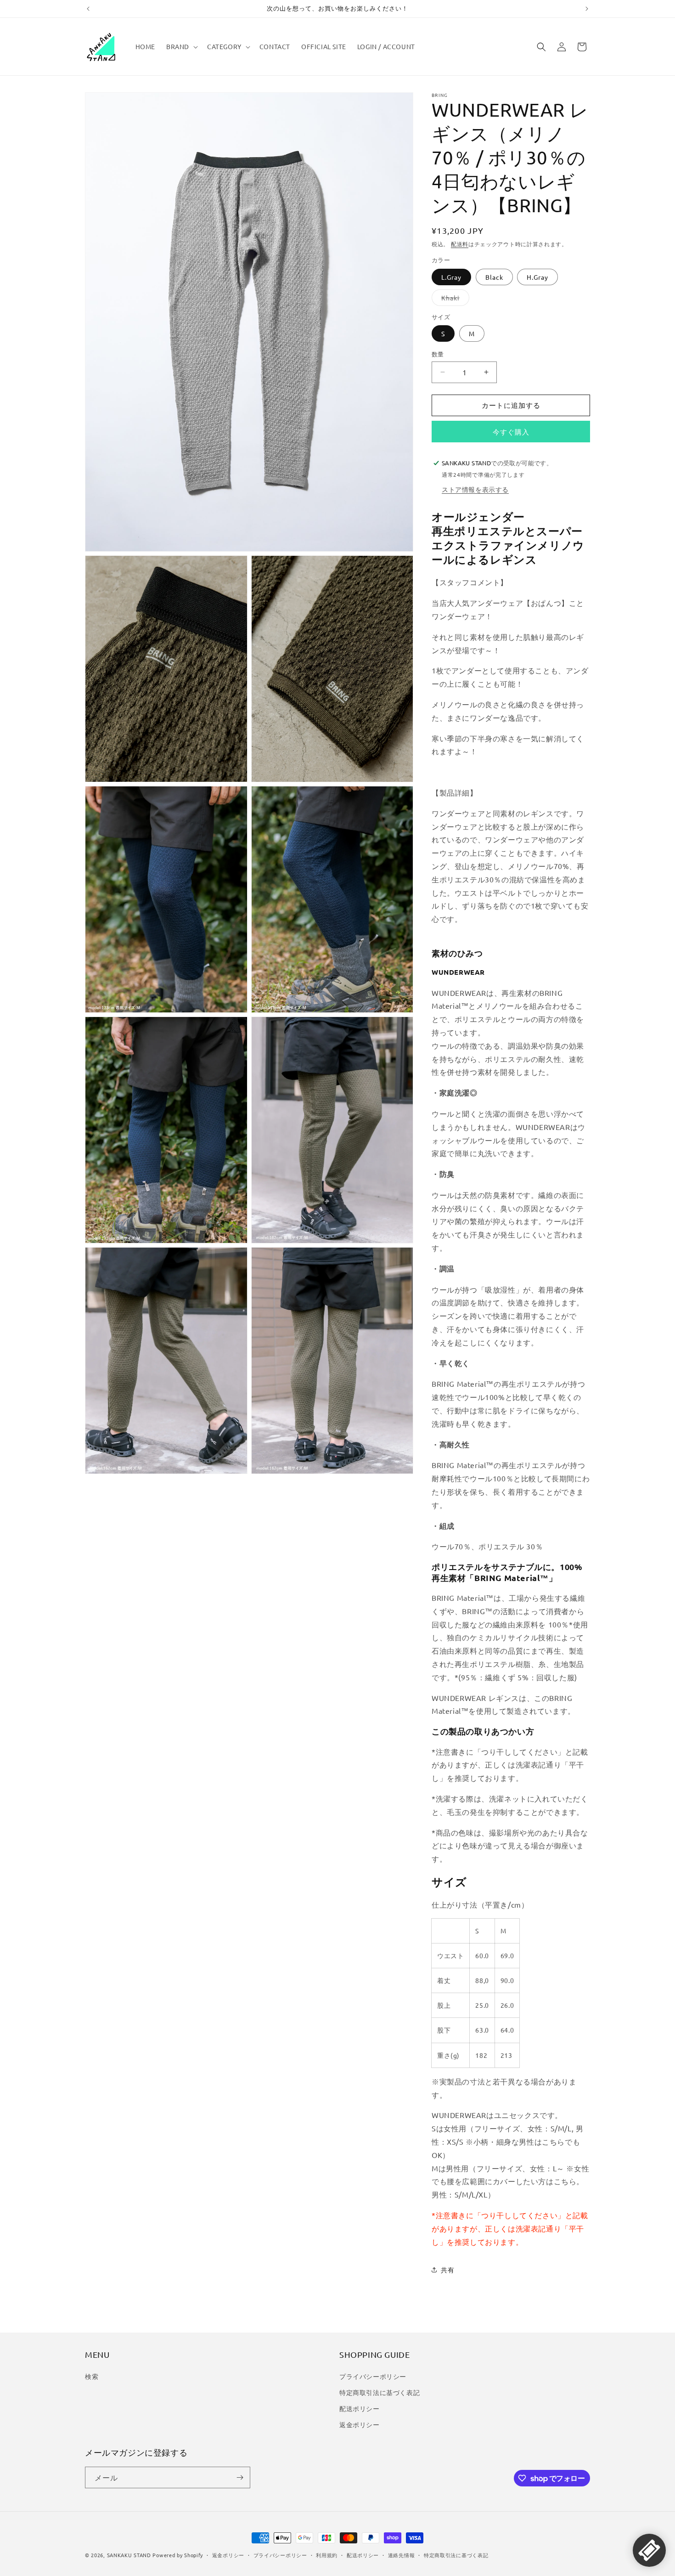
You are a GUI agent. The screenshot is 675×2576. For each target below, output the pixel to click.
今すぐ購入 (511, 432)
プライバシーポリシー (373, 2376)
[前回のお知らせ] (88, 9)
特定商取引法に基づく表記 (380, 2392)
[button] (181, 46)
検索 (92, 2376)
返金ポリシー (360, 2424)
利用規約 (327, 2555)
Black (494, 277)
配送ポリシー (360, 2408)
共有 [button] (447, 2270)
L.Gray (451, 277)
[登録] (240, 2477)
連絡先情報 (402, 2555)
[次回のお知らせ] (587, 9)
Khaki (454, 299)
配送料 (460, 244)
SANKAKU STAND (129, 2555)
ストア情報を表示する (475, 489)
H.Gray (537, 277)
